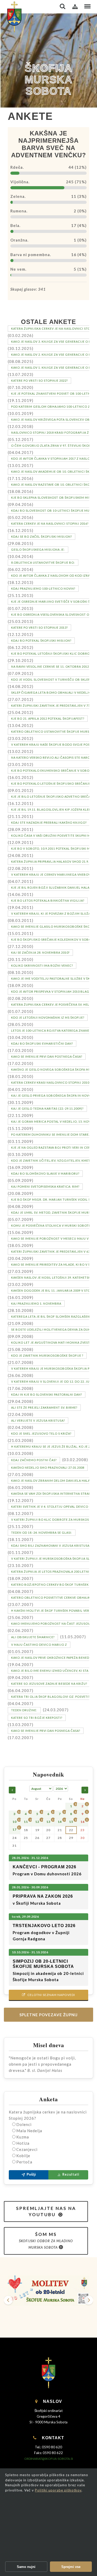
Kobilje (23, 2156)
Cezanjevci (27, 2149)
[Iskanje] (63, 6)
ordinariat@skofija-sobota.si (49, 2459)
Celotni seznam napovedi (48, 1995)
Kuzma (23, 2137)
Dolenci (24, 2124)
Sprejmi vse (71, 2567)
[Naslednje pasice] (89, 2300)
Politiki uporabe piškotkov (58, 2490)
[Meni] (87, 6)
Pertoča (24, 2162)
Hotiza (23, 2143)
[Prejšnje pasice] (8, 2300)
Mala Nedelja (29, 2131)
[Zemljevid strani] (75, 6)
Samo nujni (26, 2567)
